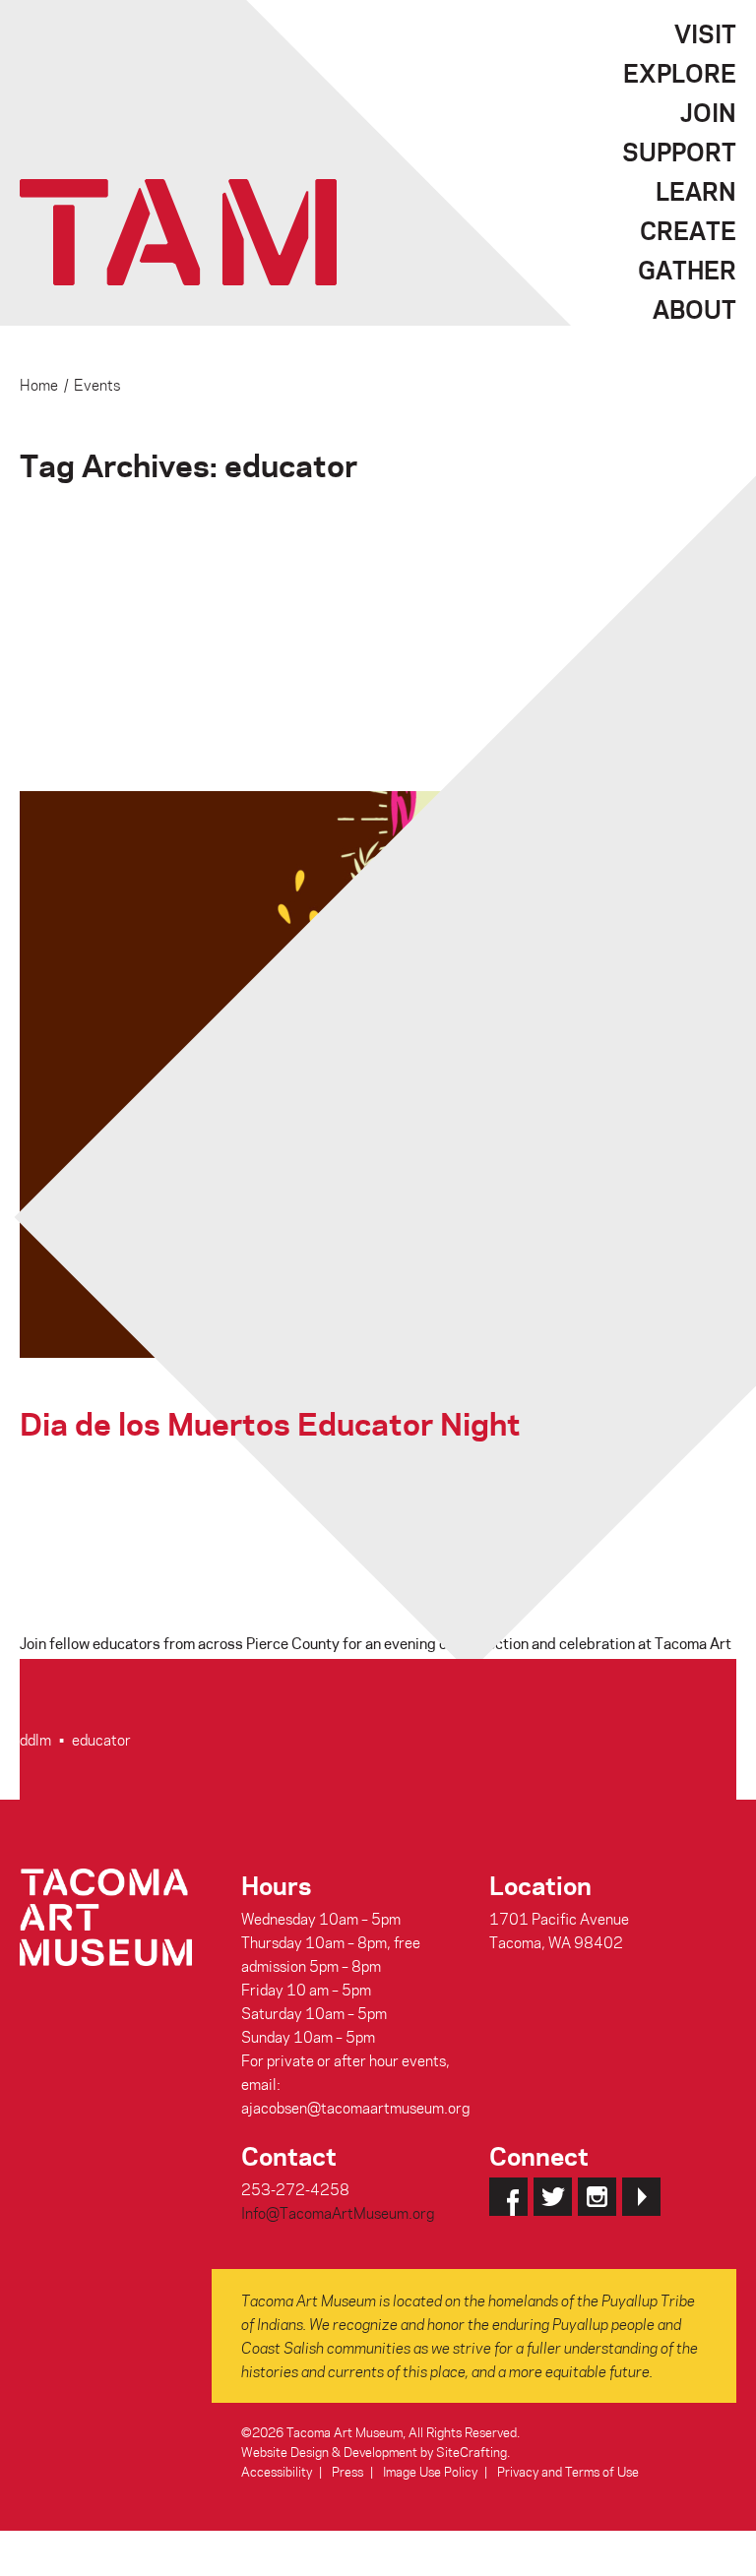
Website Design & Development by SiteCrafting (374, 2452)
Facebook (508, 2197)
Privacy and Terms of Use (568, 2471)
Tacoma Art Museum (178, 232)
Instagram (597, 2197)
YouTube (641, 2197)
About (694, 309)
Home (39, 385)
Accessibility (277, 2471)
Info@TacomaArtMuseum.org (338, 2213)
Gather (687, 270)
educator (101, 1740)
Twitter (553, 2197)
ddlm (35, 1740)
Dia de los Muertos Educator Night (270, 1422)
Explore (680, 73)
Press (347, 2471)
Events (97, 385)
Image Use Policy (430, 2471)
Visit (705, 33)
